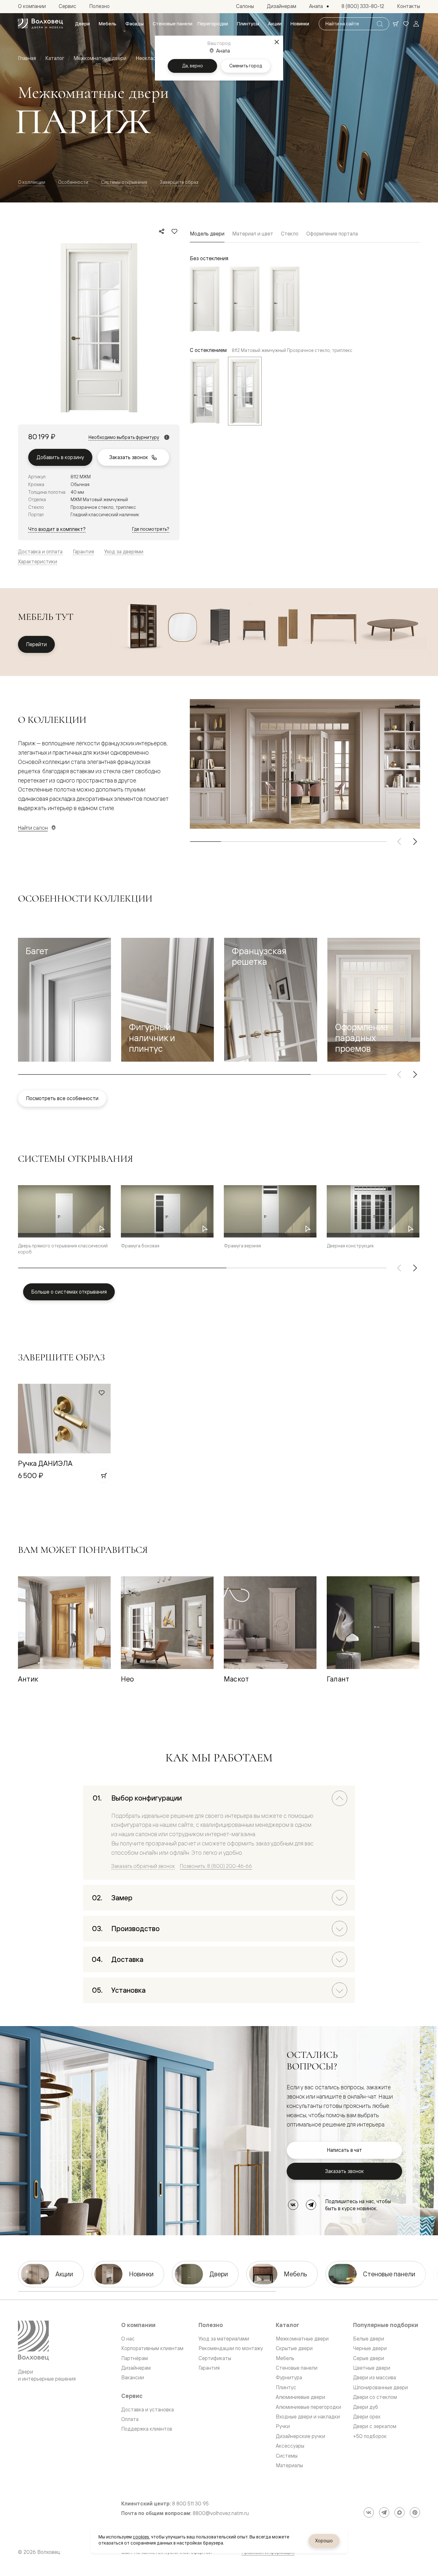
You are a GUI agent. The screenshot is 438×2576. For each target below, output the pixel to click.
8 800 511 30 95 (190, 2504)
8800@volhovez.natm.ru (221, 2513)
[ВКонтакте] (293, 2205)
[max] (400, 2512)
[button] (64, 1000)
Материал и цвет (253, 234)
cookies (141, 2537)
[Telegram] (311, 2205)
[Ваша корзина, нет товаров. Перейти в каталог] (396, 24)
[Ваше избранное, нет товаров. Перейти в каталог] (406, 24)
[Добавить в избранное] (174, 231)
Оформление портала (332, 234)
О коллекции (32, 182)
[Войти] (416, 24)
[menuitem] (82, 24)
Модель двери (207, 234)
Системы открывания (124, 182)
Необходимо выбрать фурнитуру (124, 437)
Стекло (290, 234)
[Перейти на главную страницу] (40, 24)
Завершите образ (179, 182)
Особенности (73, 182)
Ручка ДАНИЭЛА (45, 1463)
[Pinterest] (415, 2512)
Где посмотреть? (151, 529)
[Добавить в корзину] (104, 1476)
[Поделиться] (162, 231)
